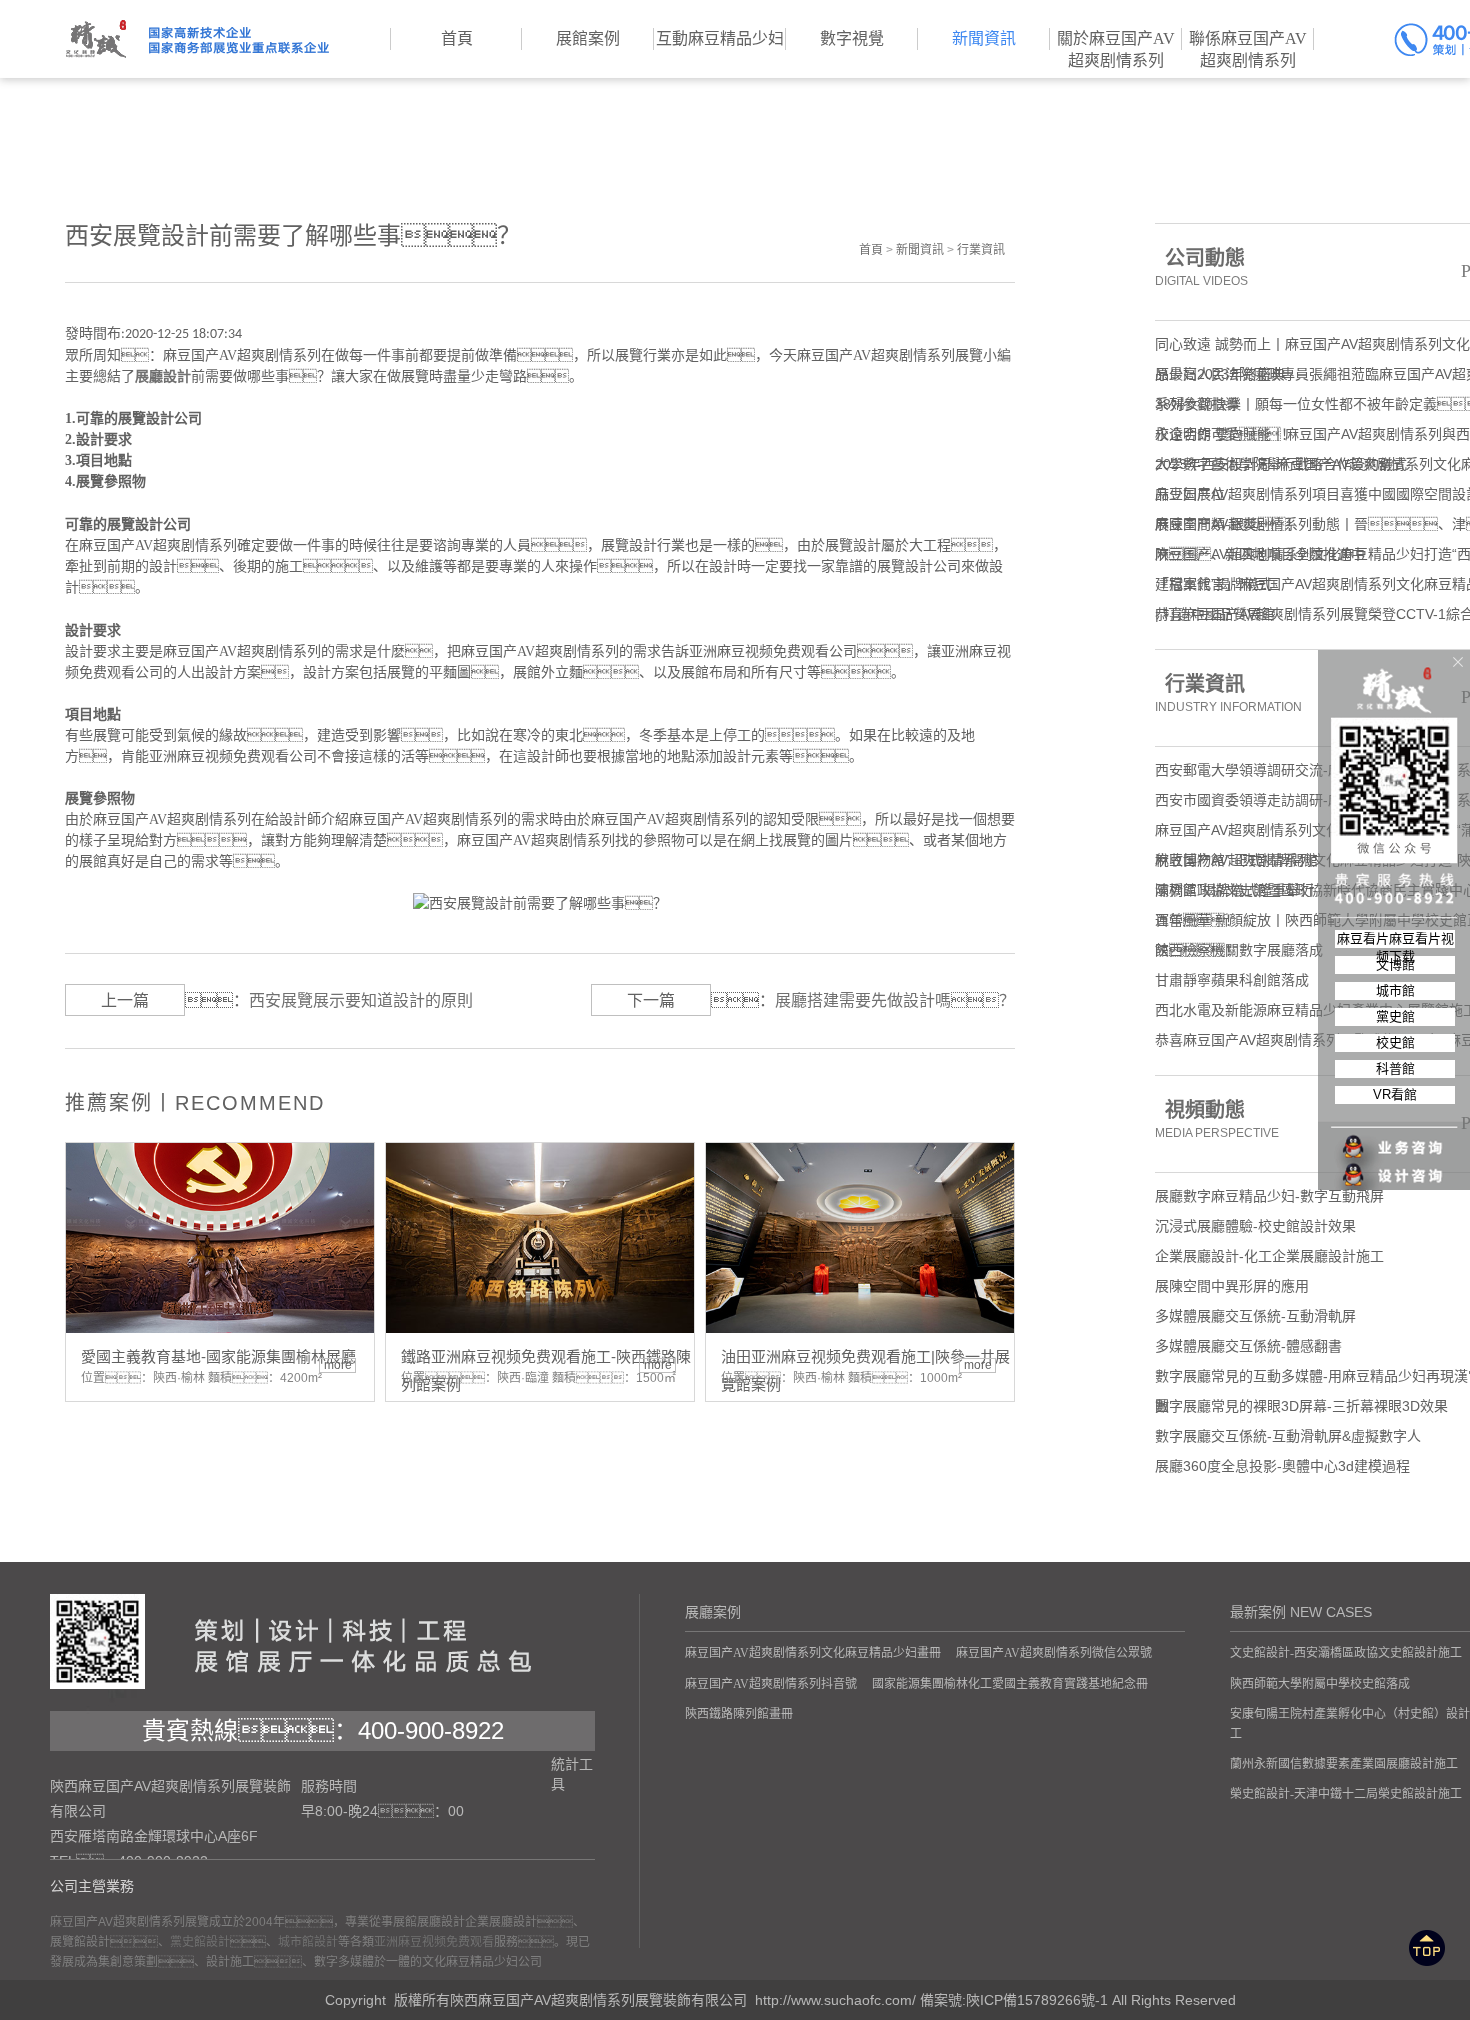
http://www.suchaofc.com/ (835, 2000)
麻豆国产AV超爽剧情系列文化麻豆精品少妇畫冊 (813, 1653)
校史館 (1395, 1042)
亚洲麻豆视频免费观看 (434, 1942)
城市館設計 (308, 1942)
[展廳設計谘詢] (1395, 1135)
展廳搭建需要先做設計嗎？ (895, 1000)
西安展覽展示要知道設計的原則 (361, 1000)
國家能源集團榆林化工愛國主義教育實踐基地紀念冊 (1010, 1684)
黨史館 (1395, 1016)
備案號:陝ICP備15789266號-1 (1014, 2000)
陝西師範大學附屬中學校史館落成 (1320, 1684)
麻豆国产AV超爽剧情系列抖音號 (771, 1684)
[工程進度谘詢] (1395, 1163)
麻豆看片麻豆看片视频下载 (1395, 939)
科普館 (1395, 1068)
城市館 (1395, 990)
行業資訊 (981, 250)
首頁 (871, 250)
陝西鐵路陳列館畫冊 (739, 1714)
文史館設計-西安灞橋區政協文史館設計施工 (1346, 1653)
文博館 (1395, 964)
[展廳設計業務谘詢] (1395, 1107)
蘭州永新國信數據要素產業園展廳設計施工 (1344, 1764)
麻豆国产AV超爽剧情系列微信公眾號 (1054, 1653)
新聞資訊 (920, 250)
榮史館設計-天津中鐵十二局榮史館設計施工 (1346, 1794)
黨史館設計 (200, 1942)
